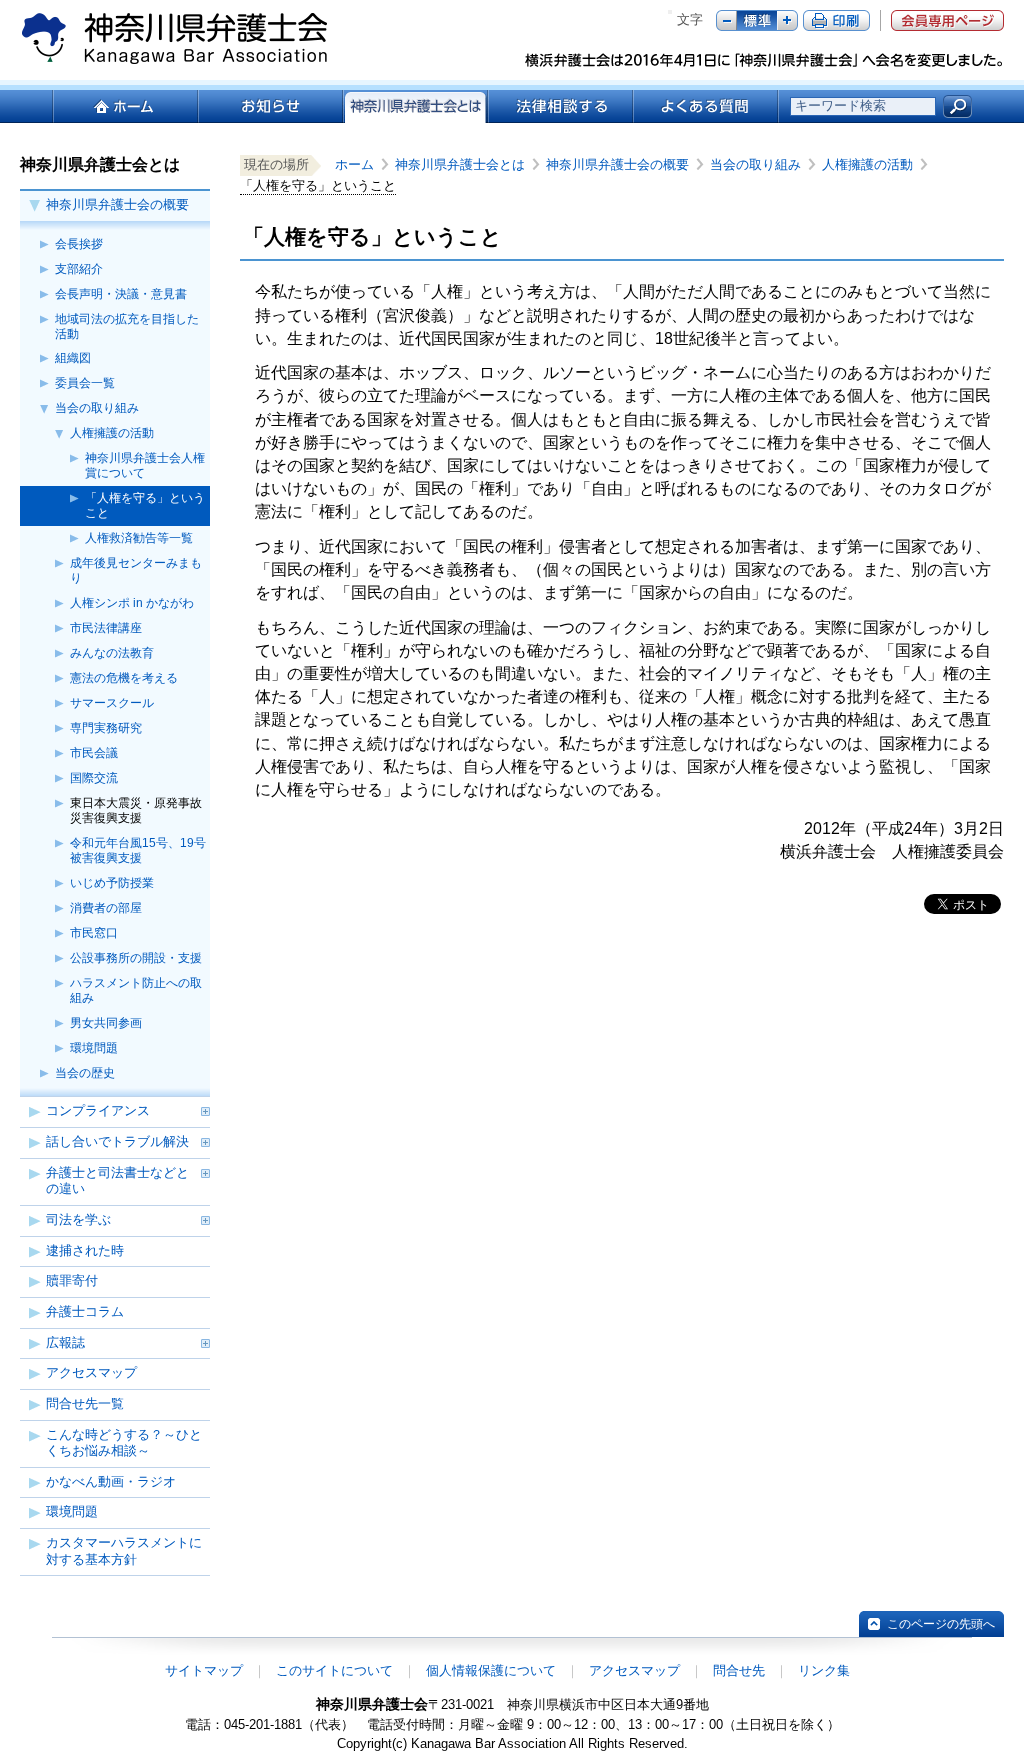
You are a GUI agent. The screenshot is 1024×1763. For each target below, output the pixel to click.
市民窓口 (94, 933)
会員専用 (947, 20)
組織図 (73, 358)
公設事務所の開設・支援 (136, 958)
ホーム (124, 106)
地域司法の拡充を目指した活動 (127, 326)
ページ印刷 (836, 20)
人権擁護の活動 (112, 433)
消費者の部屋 (106, 908)
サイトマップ (204, 1670)
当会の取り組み (97, 408)
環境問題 (94, 1048)
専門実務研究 (106, 728)
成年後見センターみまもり (136, 570)
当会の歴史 (85, 1073)
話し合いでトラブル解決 (117, 1141)
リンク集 (824, 1670)
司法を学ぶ (78, 1219)
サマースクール (112, 703)
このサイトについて (334, 1670)
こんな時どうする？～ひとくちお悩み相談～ (124, 1443)
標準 (757, 20)
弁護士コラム (85, 1311)
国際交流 (94, 778)
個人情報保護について (491, 1670)
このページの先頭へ (941, 1624)
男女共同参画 (106, 1023)
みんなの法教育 (112, 653)
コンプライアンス (98, 1110)
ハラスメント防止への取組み (136, 990)
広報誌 (65, 1342)
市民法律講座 (106, 628)
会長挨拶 (79, 244)
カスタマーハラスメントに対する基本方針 (124, 1551)
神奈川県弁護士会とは (466, 164)
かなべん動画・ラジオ (111, 1481)
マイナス (726, 20)
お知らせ (269, 106)
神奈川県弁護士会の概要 (117, 204)
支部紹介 (79, 269)
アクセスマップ (91, 1372)
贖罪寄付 (72, 1280)
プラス (787, 20)
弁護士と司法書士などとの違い (117, 1181)
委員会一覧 (85, 383)
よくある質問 (705, 106)
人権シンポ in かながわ (132, 603)
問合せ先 (739, 1670)
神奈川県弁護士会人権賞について (145, 465)
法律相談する (559, 106)
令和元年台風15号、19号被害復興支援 (138, 850)
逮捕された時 (85, 1250)
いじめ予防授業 (112, 883)
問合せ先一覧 (85, 1403)
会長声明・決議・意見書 (121, 294)
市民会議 (94, 753)
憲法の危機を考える (124, 678)
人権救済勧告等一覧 (139, 538)
